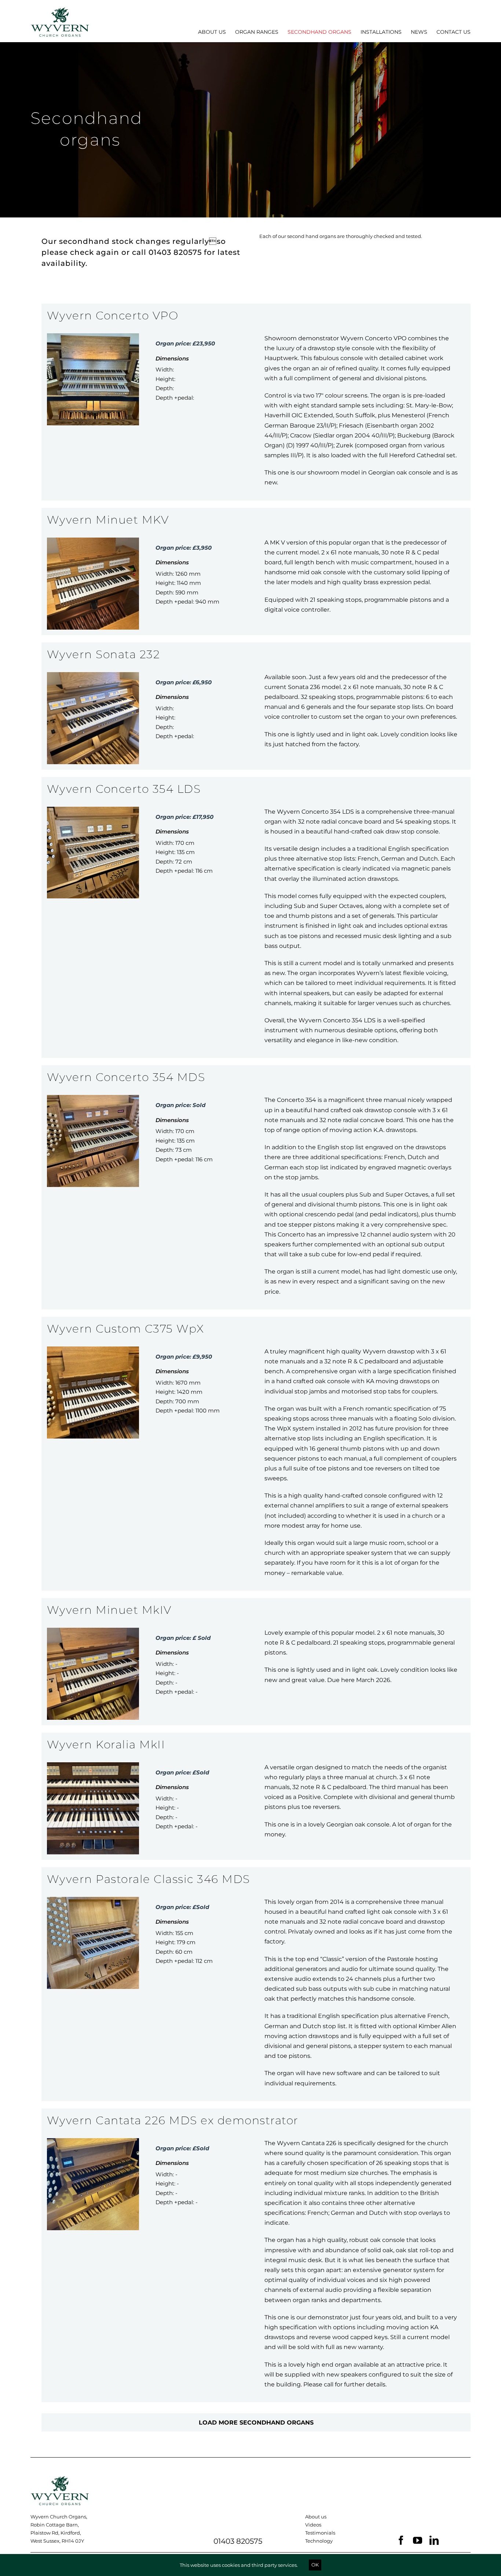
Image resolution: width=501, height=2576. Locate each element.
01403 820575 (238, 2541)
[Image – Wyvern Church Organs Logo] (60, 2479)
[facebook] (401, 2540)
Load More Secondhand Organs (256, 2423)
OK (315, 2565)
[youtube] (418, 2540)
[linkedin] (434, 2540)
